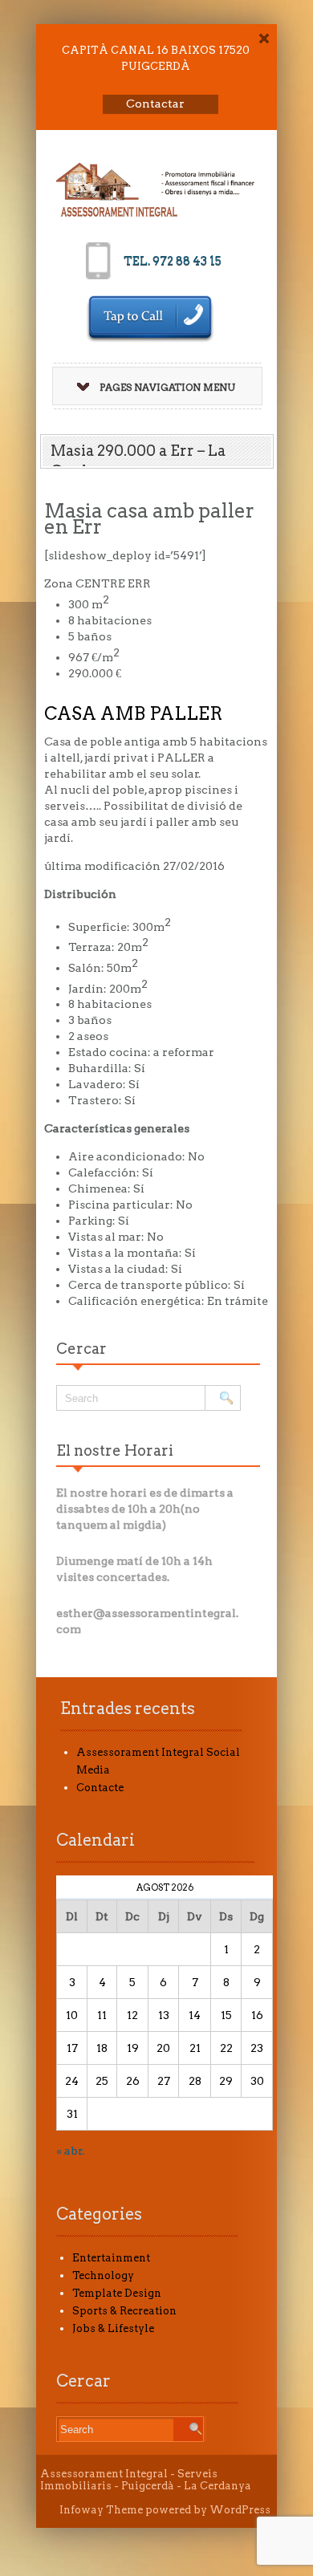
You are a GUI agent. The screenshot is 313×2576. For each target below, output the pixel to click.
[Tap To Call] (150, 319)
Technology (103, 2275)
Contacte (100, 1788)
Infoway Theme (101, 2510)
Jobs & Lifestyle (113, 2328)
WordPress (240, 2510)
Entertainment (111, 2258)
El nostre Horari (115, 1451)
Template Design (117, 2293)
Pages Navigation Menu (167, 387)
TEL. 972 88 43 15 (173, 261)
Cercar (81, 1349)
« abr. (70, 2151)
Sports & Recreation (124, 2311)
